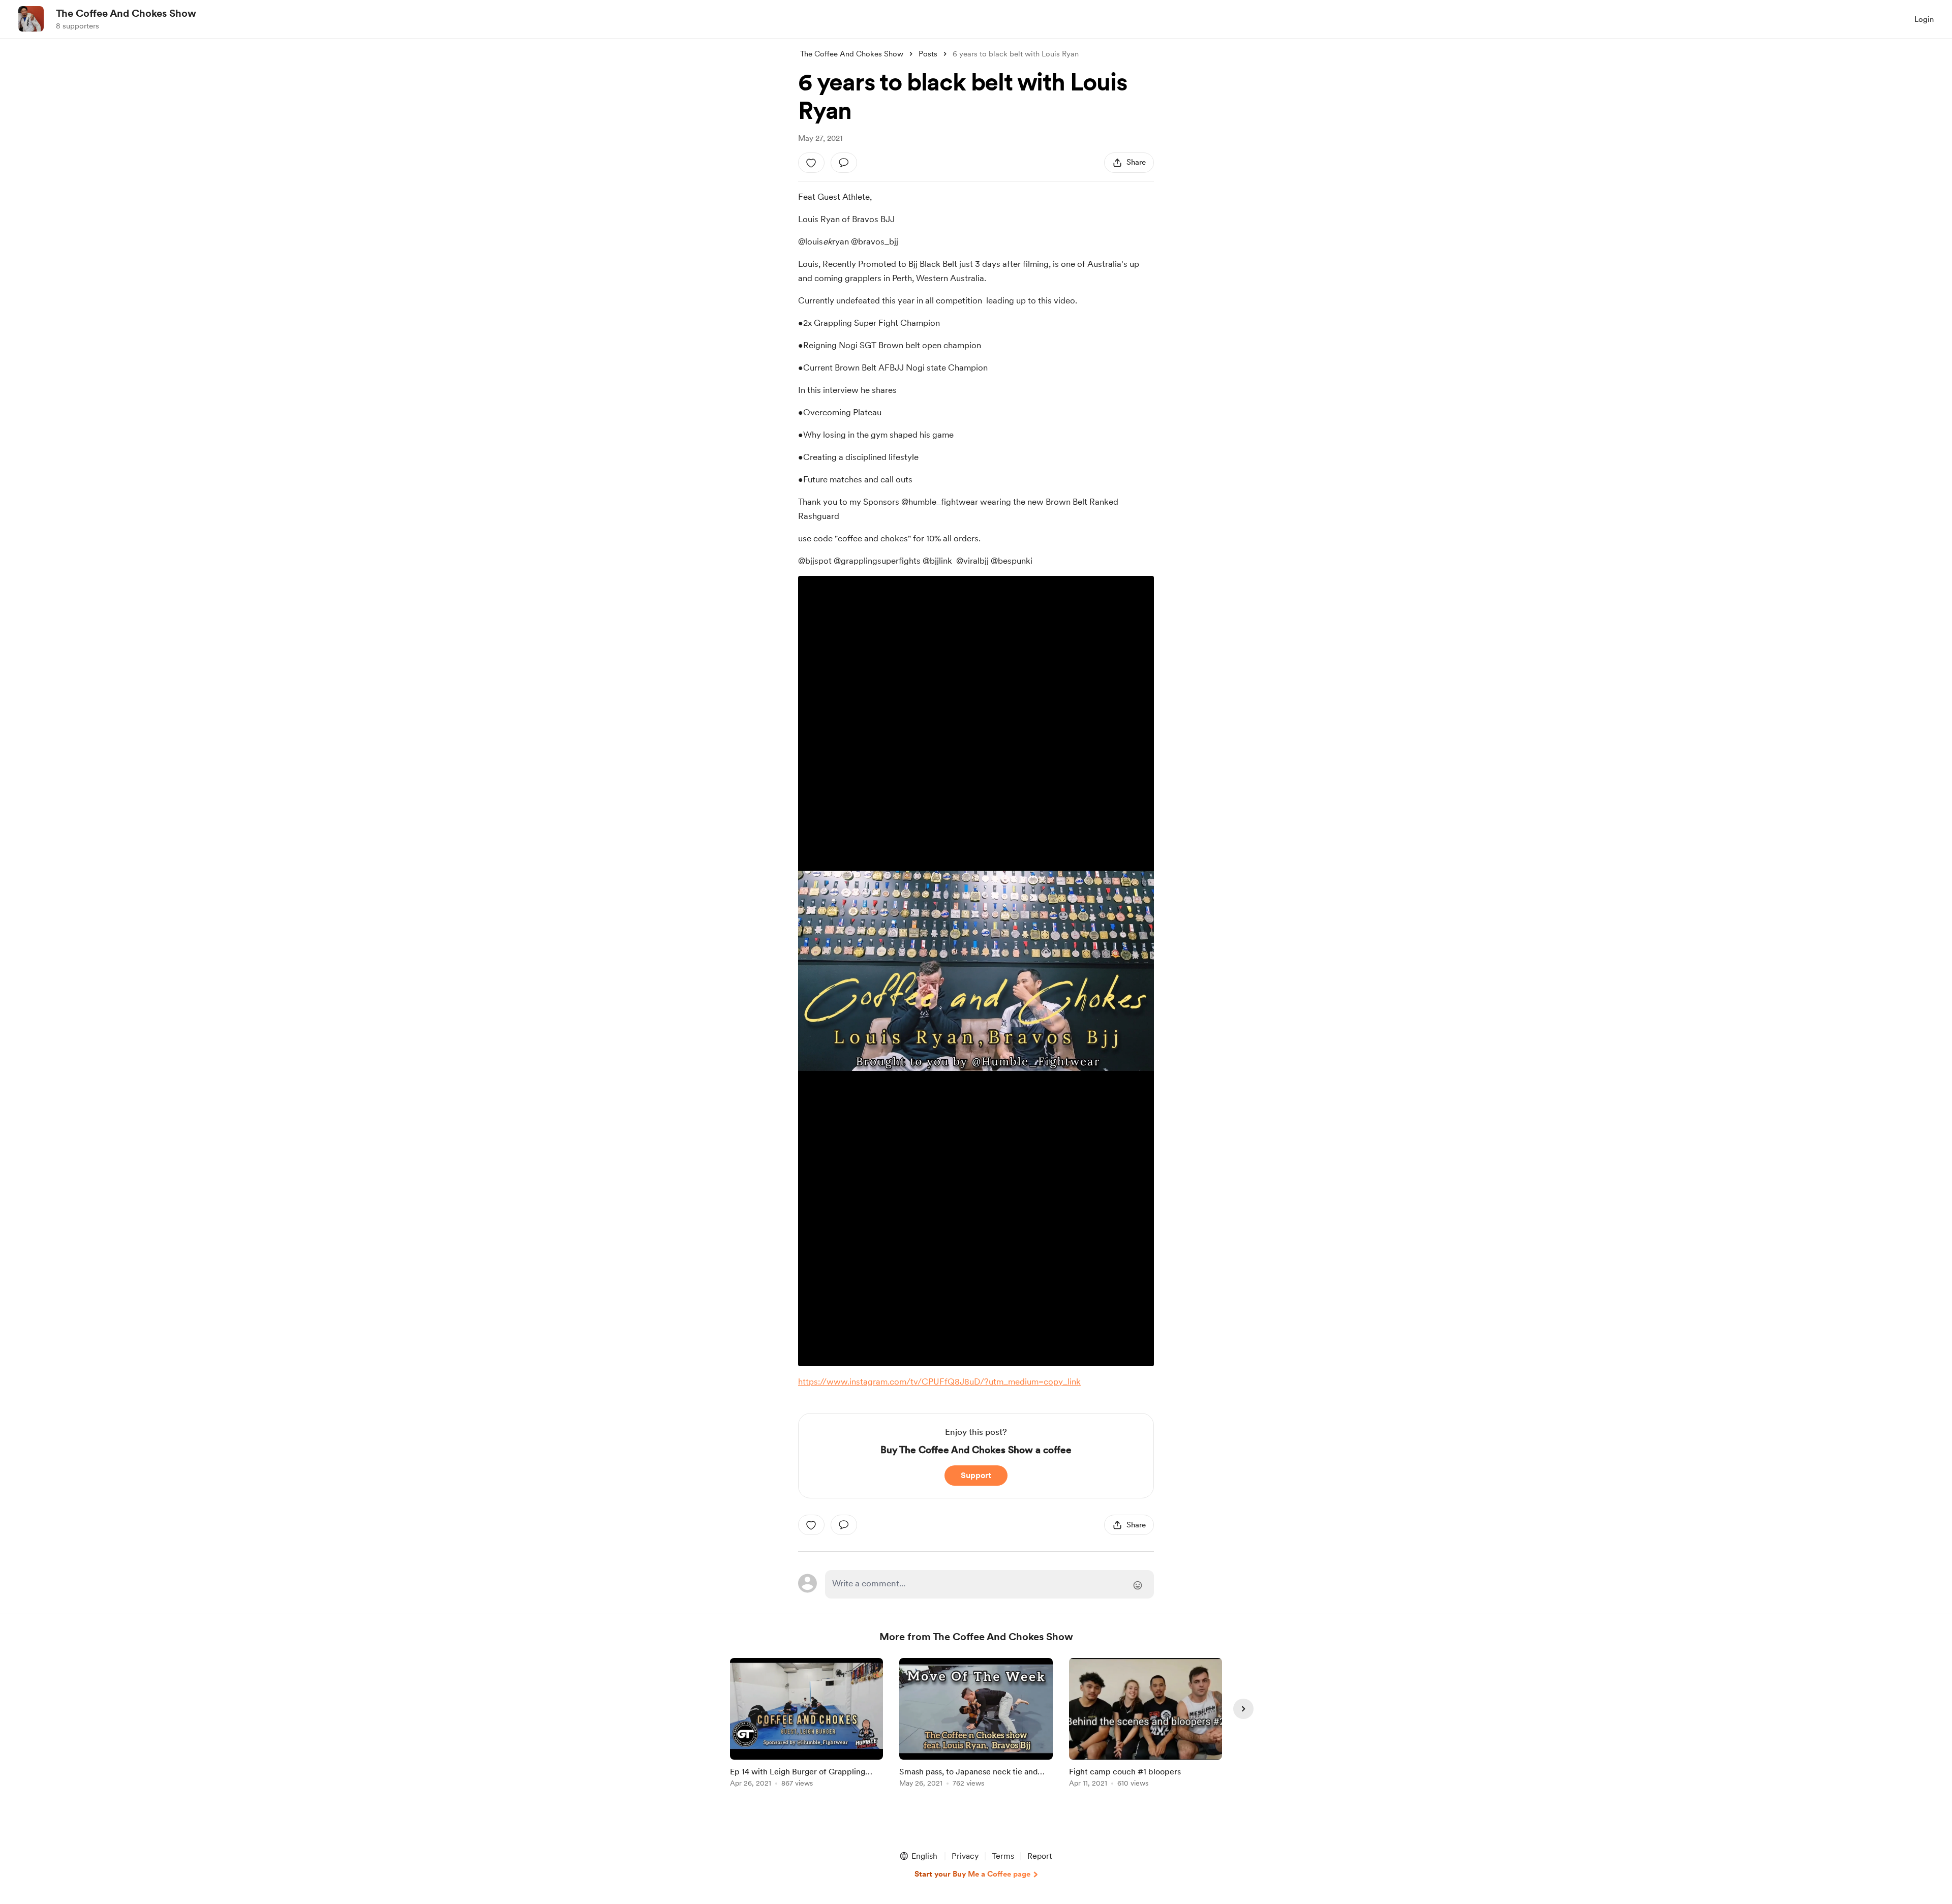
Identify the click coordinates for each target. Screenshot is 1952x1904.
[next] (1243, 1709)
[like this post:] (811, 163)
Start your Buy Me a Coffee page (972, 1874)
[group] (806, 1724)
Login (1924, 19)
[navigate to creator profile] (31, 19)
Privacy (965, 1856)
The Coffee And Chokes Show (126, 13)
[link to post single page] (806, 1724)
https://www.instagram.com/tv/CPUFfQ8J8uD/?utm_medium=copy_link (939, 1381)
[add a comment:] (844, 163)
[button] (918, 1856)
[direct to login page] (989, 1584)
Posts (928, 54)
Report (1040, 1856)
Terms (1003, 1856)
